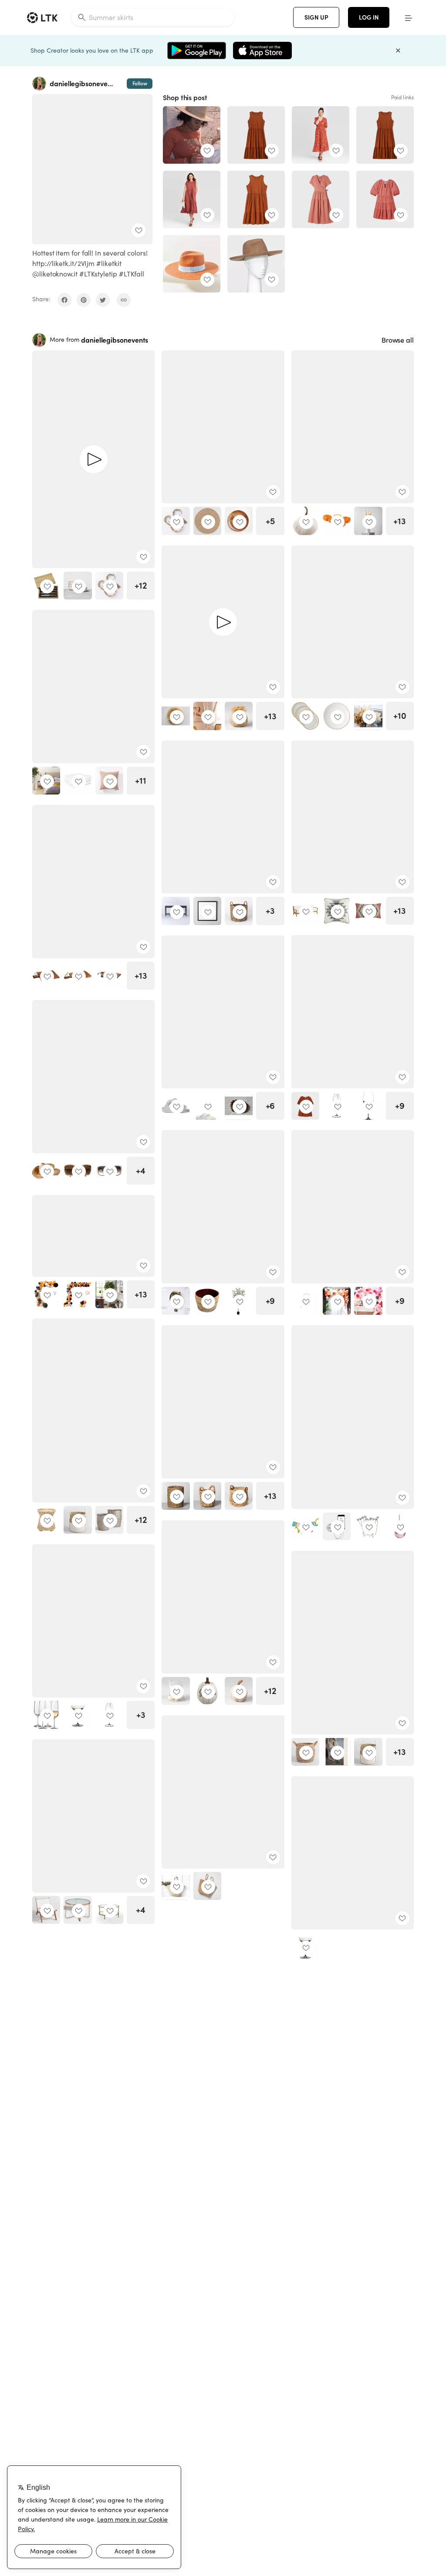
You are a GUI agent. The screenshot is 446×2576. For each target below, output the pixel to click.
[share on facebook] (64, 300)
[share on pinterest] (84, 300)
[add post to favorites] (139, 230)
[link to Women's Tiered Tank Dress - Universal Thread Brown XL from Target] (385, 135)
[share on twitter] (103, 300)
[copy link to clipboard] (124, 300)
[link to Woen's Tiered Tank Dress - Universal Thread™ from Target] (256, 135)
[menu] (409, 17)
